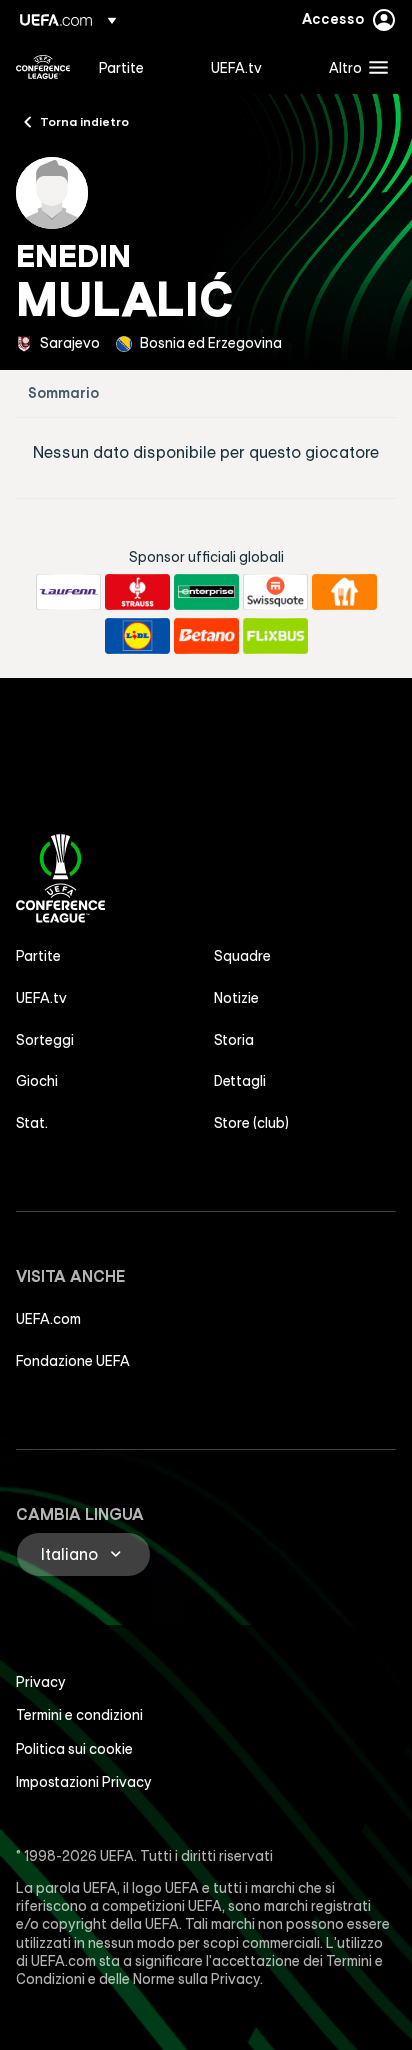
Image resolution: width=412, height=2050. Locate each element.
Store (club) (251, 1123)
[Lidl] (137, 636)
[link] (121, 67)
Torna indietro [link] (84, 121)
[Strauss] (137, 592)
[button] (354, 67)
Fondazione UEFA (73, 1361)
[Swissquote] (275, 592)
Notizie (236, 998)
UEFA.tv (41, 998)
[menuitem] (138, 67)
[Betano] (206, 636)
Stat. (32, 1123)
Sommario (63, 393)
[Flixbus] (275, 636)
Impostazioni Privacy (84, 1782)
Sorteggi (45, 1040)
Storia (234, 1040)
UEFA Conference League (43, 67)
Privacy (41, 1682)
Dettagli (240, 1081)
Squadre (242, 956)
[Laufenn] (68, 592)
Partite (38, 956)
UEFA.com (48, 1319)
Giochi (37, 1081)
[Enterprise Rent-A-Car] (206, 592)
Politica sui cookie (74, 1749)
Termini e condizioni (79, 1715)
